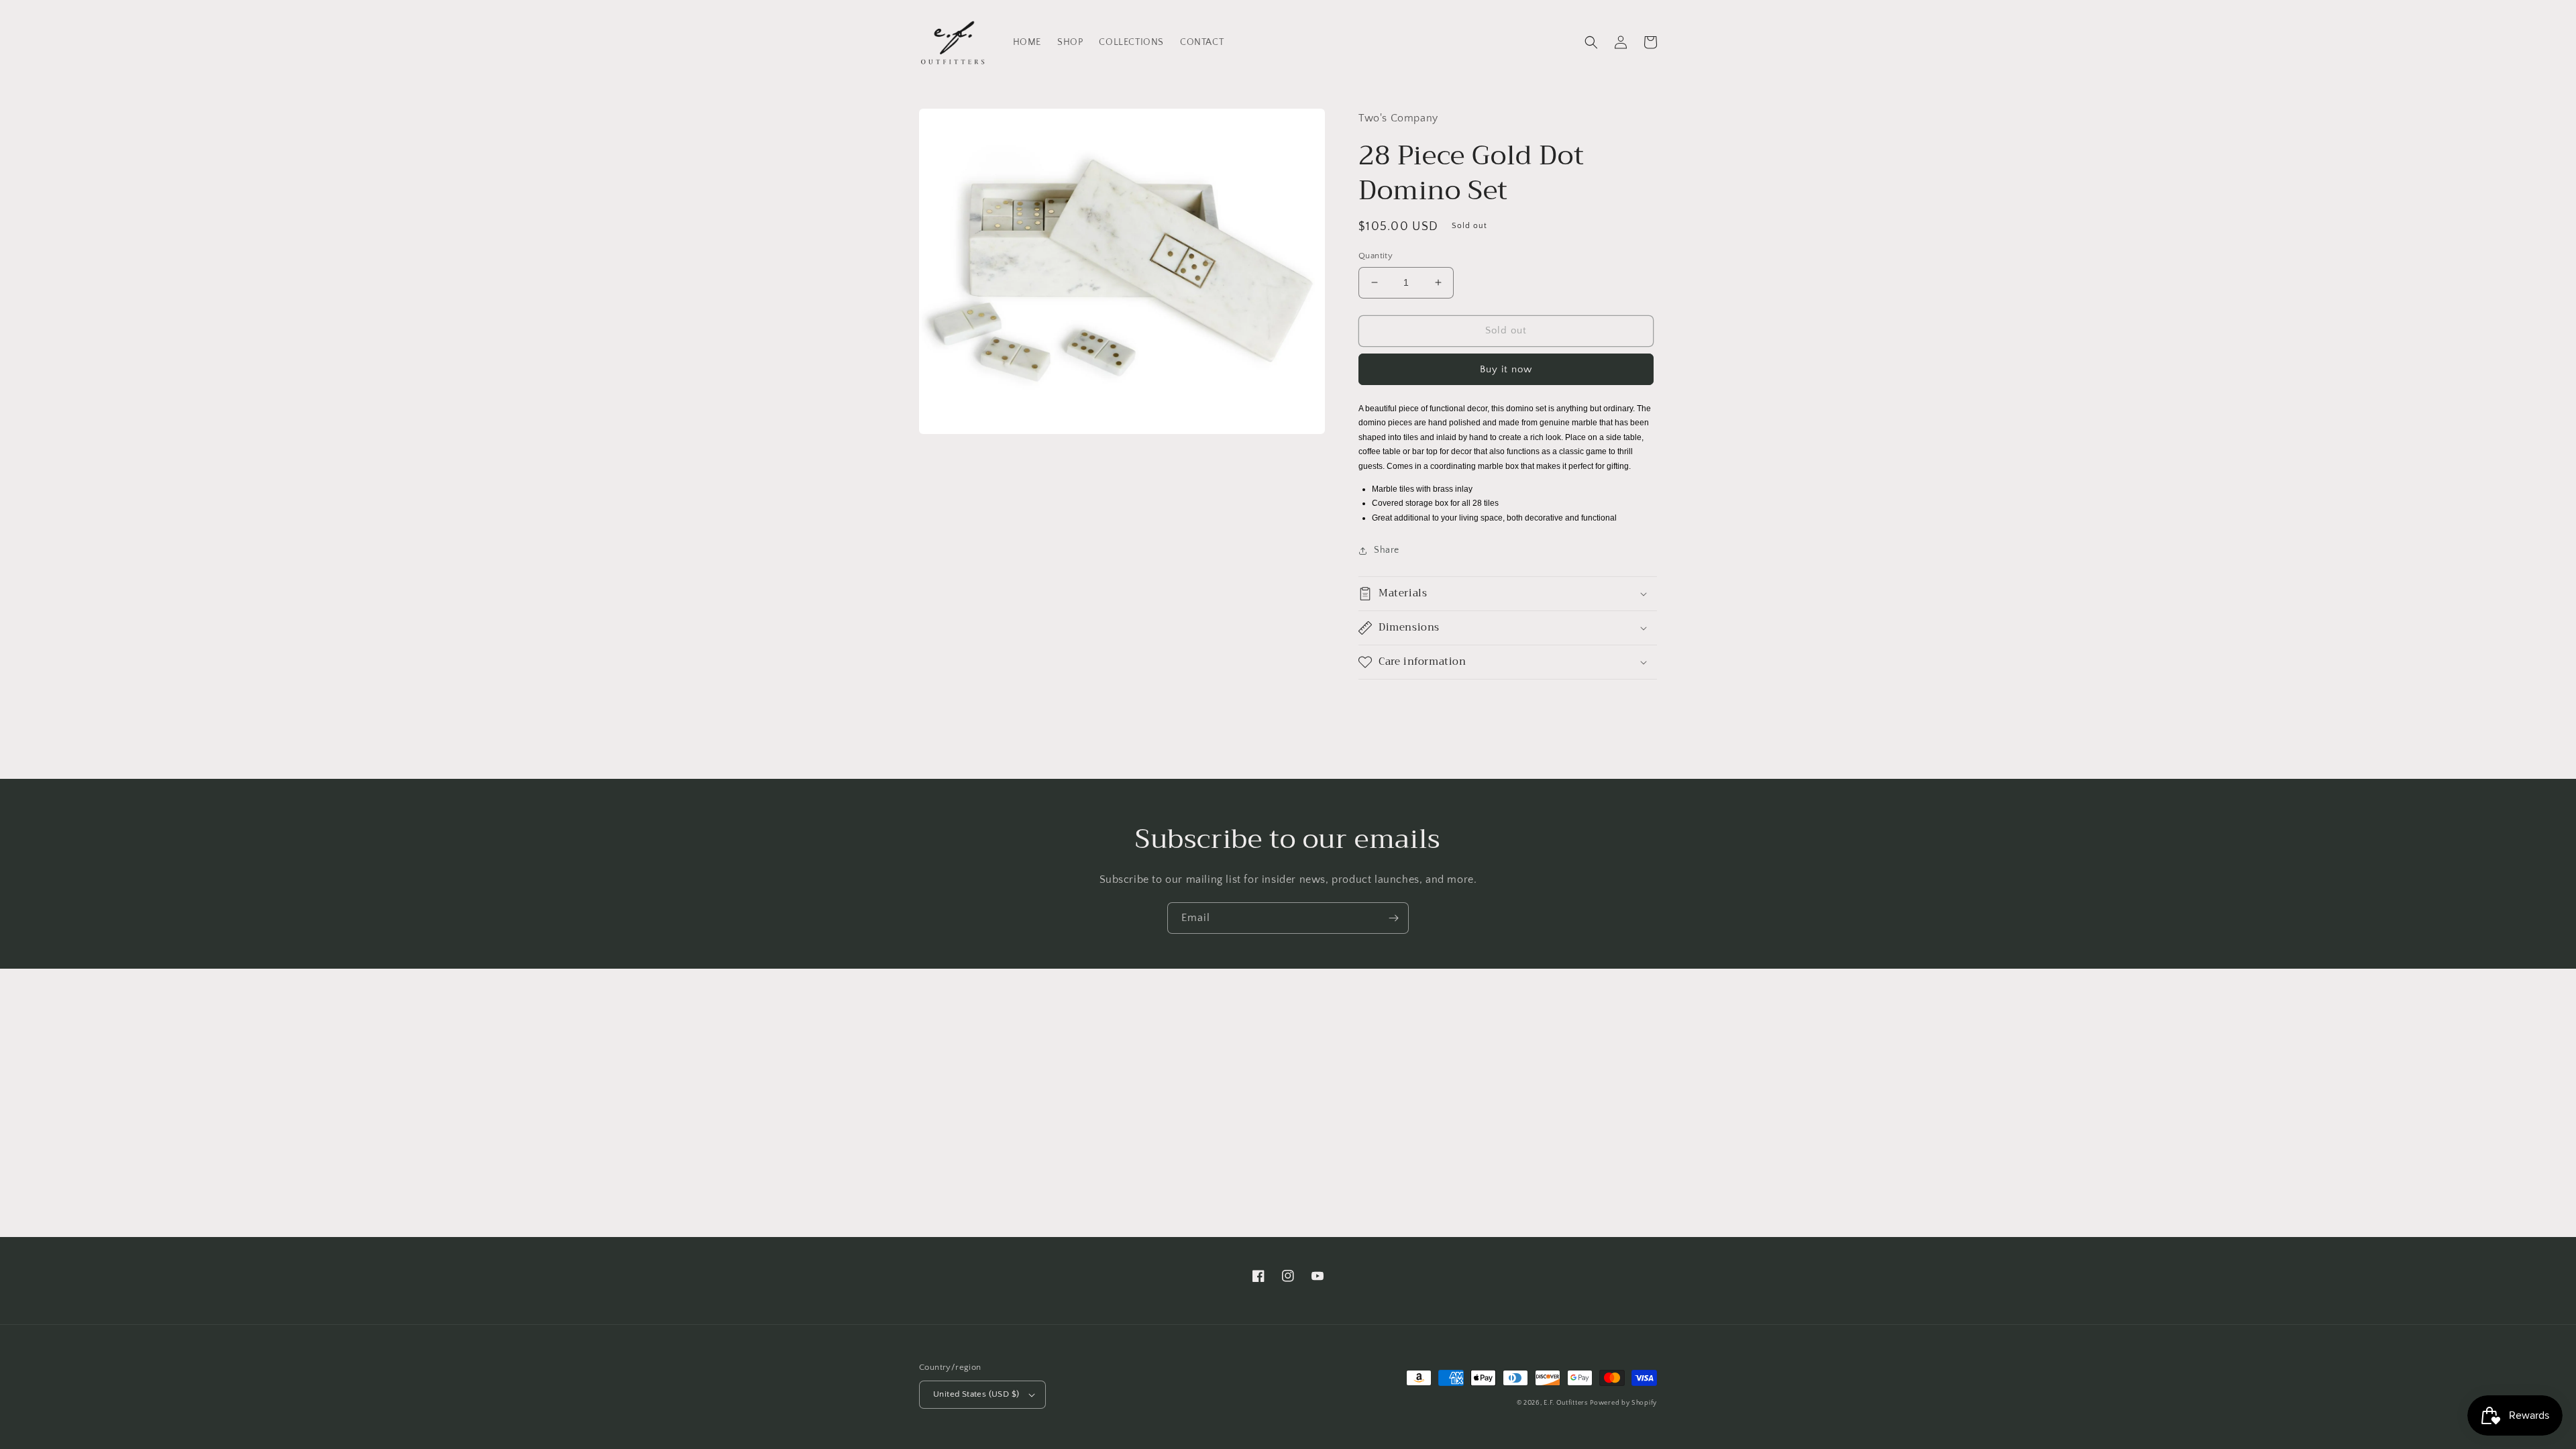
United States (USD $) (976, 1394)
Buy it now (1506, 369)
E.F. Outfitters (1566, 1403)
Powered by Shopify (1623, 1403)
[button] (1591, 42)
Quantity (1376, 256)
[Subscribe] (1393, 918)
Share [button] (1387, 550)
